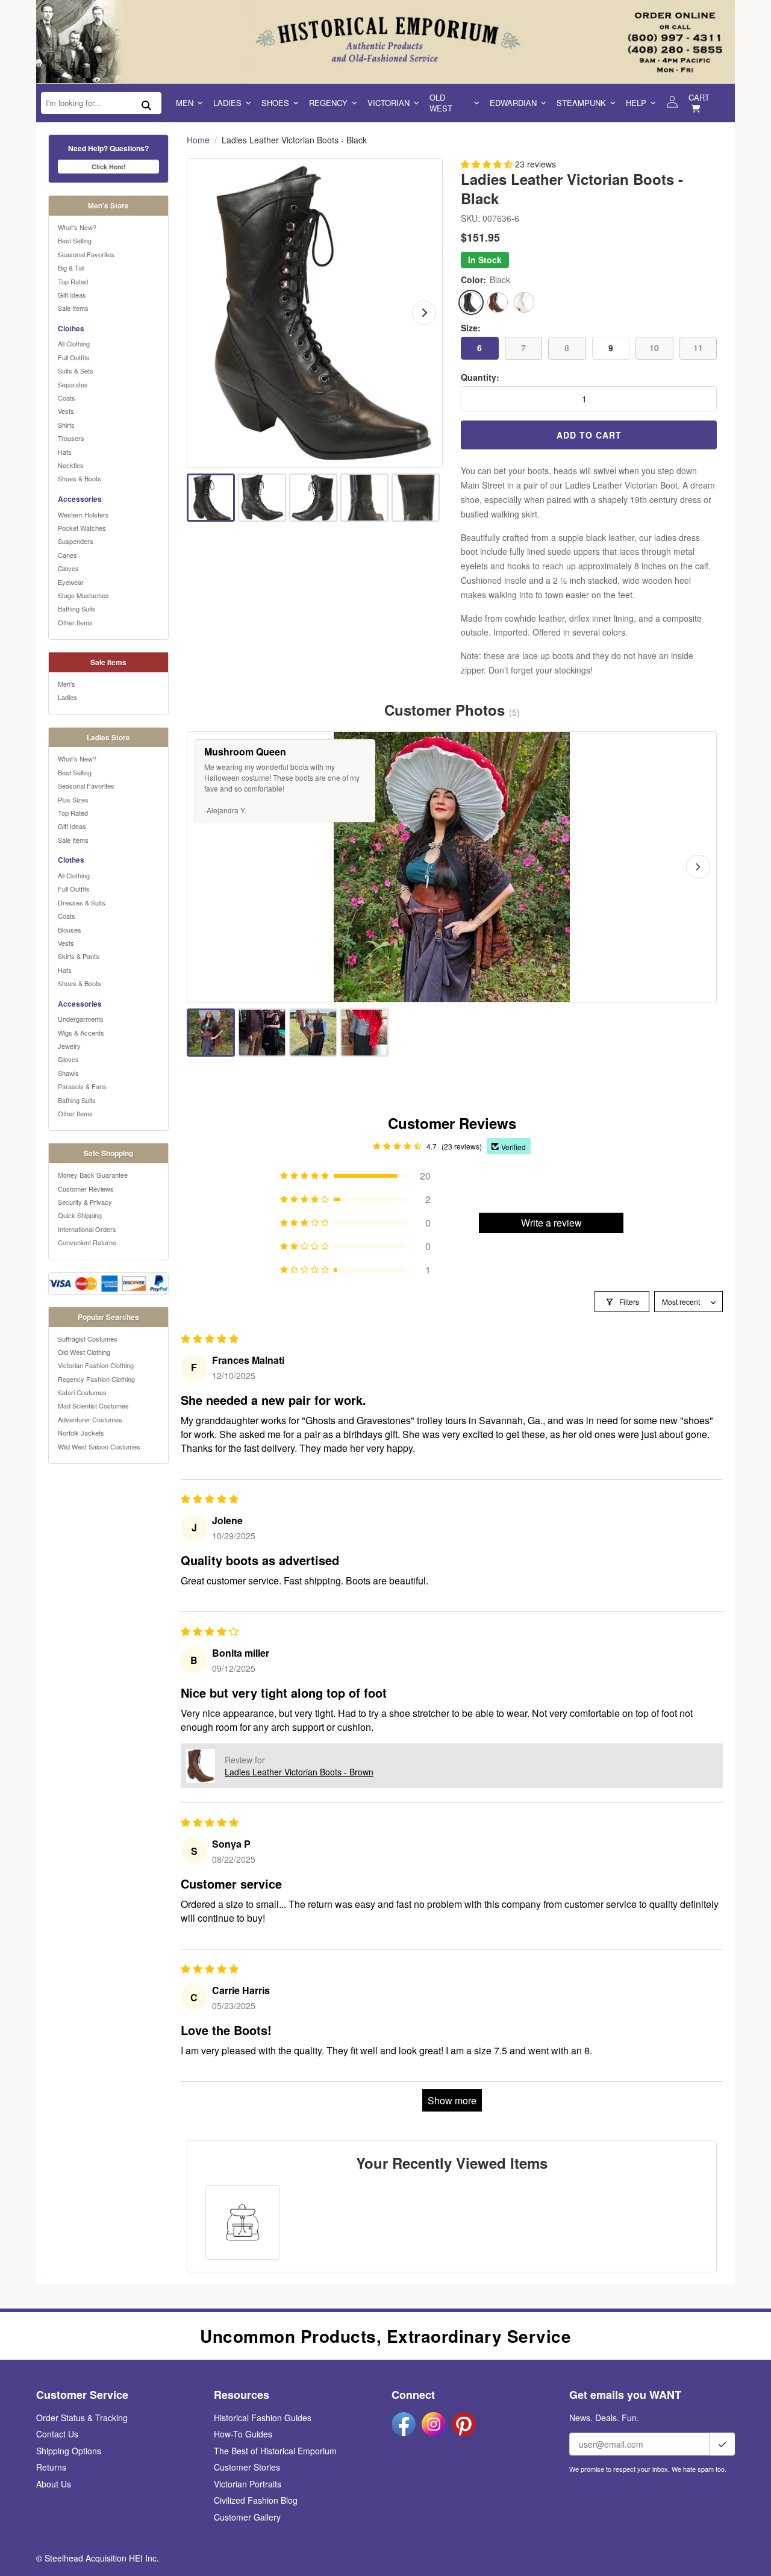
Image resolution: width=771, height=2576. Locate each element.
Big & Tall (71, 267)
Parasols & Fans (82, 1086)
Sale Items (73, 308)
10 (654, 348)
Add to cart (589, 435)
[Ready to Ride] (313, 1033)
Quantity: (480, 377)
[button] (488, 164)
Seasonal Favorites (86, 254)
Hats (65, 452)
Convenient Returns (87, 1242)
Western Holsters (83, 514)
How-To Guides (243, 2434)
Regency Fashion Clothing (96, 1379)
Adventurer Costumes (90, 1419)
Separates (73, 384)
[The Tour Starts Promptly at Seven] (364, 1033)
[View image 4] (364, 498)
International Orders (87, 1229)
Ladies (227, 103)
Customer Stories (247, 2467)
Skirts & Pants (79, 956)
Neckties (71, 465)
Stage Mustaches (83, 595)
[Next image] (424, 313)
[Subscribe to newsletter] (722, 2444)
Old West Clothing (84, 1352)
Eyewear (71, 582)
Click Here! (109, 167)
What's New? (77, 227)
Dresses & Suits (82, 902)
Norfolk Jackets (81, 1433)
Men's (67, 684)
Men (185, 103)
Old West (441, 103)
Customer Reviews (86, 1189)
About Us (54, 2484)
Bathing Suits (77, 608)
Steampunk (581, 103)
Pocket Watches (82, 528)
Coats (67, 398)
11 (698, 348)
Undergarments (81, 1019)
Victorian (389, 103)
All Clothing (74, 343)
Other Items (75, 622)
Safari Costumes (82, 1392)
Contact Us (57, 2434)
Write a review (551, 1223)
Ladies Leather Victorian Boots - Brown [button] (299, 1772)
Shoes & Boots (80, 478)
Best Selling (75, 240)
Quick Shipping (80, 1215)
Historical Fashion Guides (263, 2418)
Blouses (70, 930)
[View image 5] (416, 498)
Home (198, 140)
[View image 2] (262, 498)
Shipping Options (69, 2451)
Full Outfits (74, 357)
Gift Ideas (72, 295)
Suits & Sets (76, 370)
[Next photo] (698, 867)
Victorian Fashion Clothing (96, 1365)
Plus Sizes (73, 799)
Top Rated (73, 281)
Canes (67, 555)
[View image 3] (313, 498)
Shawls (68, 1073)
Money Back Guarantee (93, 1175)
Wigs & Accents (81, 1033)
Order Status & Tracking (82, 2418)
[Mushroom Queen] (211, 1033)
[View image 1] (211, 498)
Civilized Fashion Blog (256, 2500)
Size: (471, 328)
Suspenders (76, 541)
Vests (66, 411)
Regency (328, 103)
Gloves (68, 568)
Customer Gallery (247, 2517)
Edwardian (513, 103)
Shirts (66, 425)
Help (636, 103)
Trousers (71, 438)
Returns (51, 2467)
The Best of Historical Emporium (275, 2451)
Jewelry (69, 1046)
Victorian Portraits (248, 2484)
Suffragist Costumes (88, 1339)
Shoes (275, 103)
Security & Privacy (85, 1202)
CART (699, 97)
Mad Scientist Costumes (93, 1405)
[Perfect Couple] (262, 1033)
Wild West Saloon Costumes (99, 1446)
